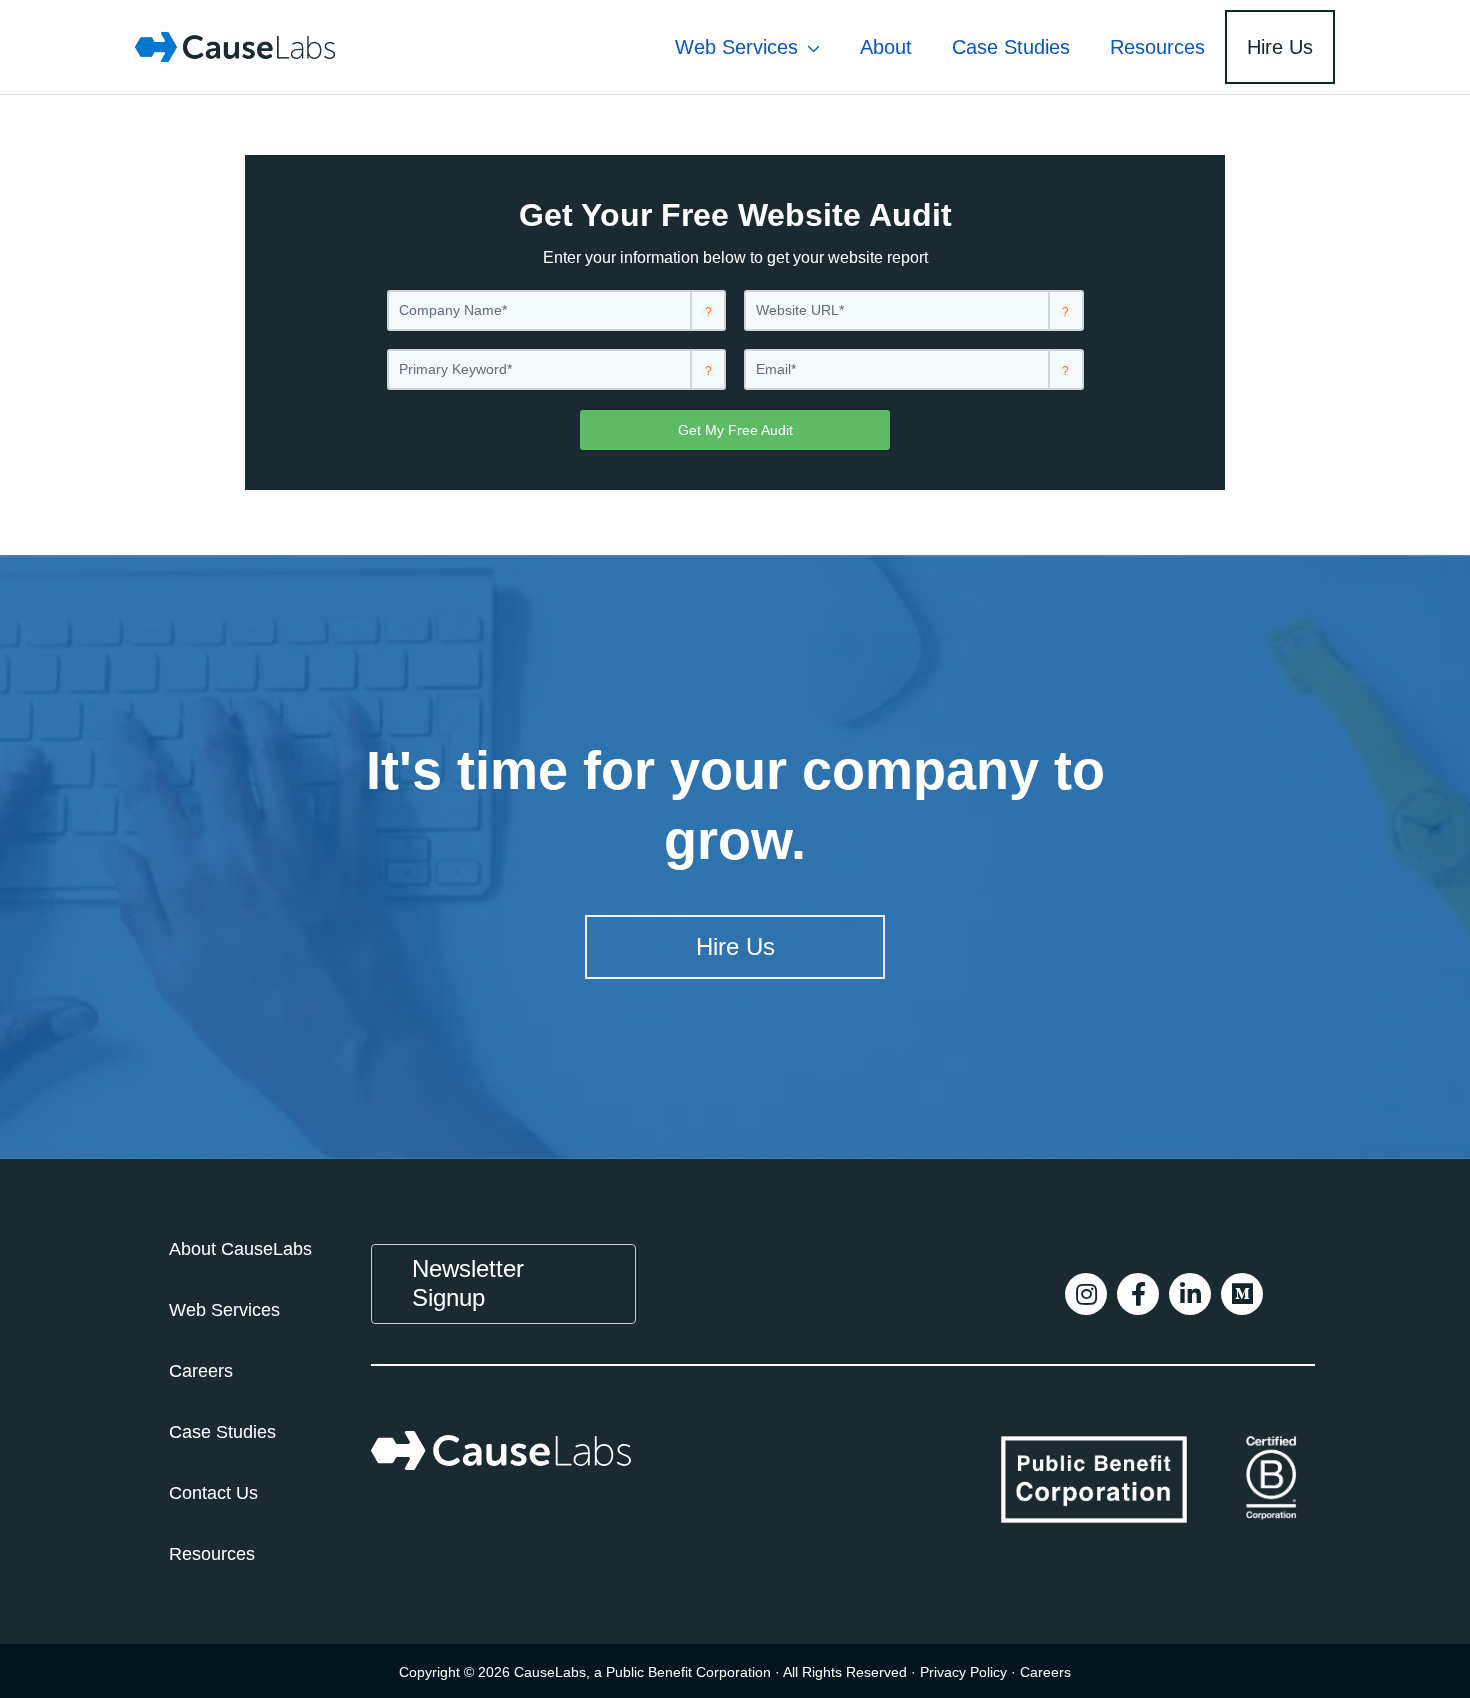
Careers (201, 1371)
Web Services (224, 1310)
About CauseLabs (240, 1249)
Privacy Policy (963, 1672)
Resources (212, 1554)
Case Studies (222, 1432)
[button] (809, 47)
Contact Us (213, 1493)
